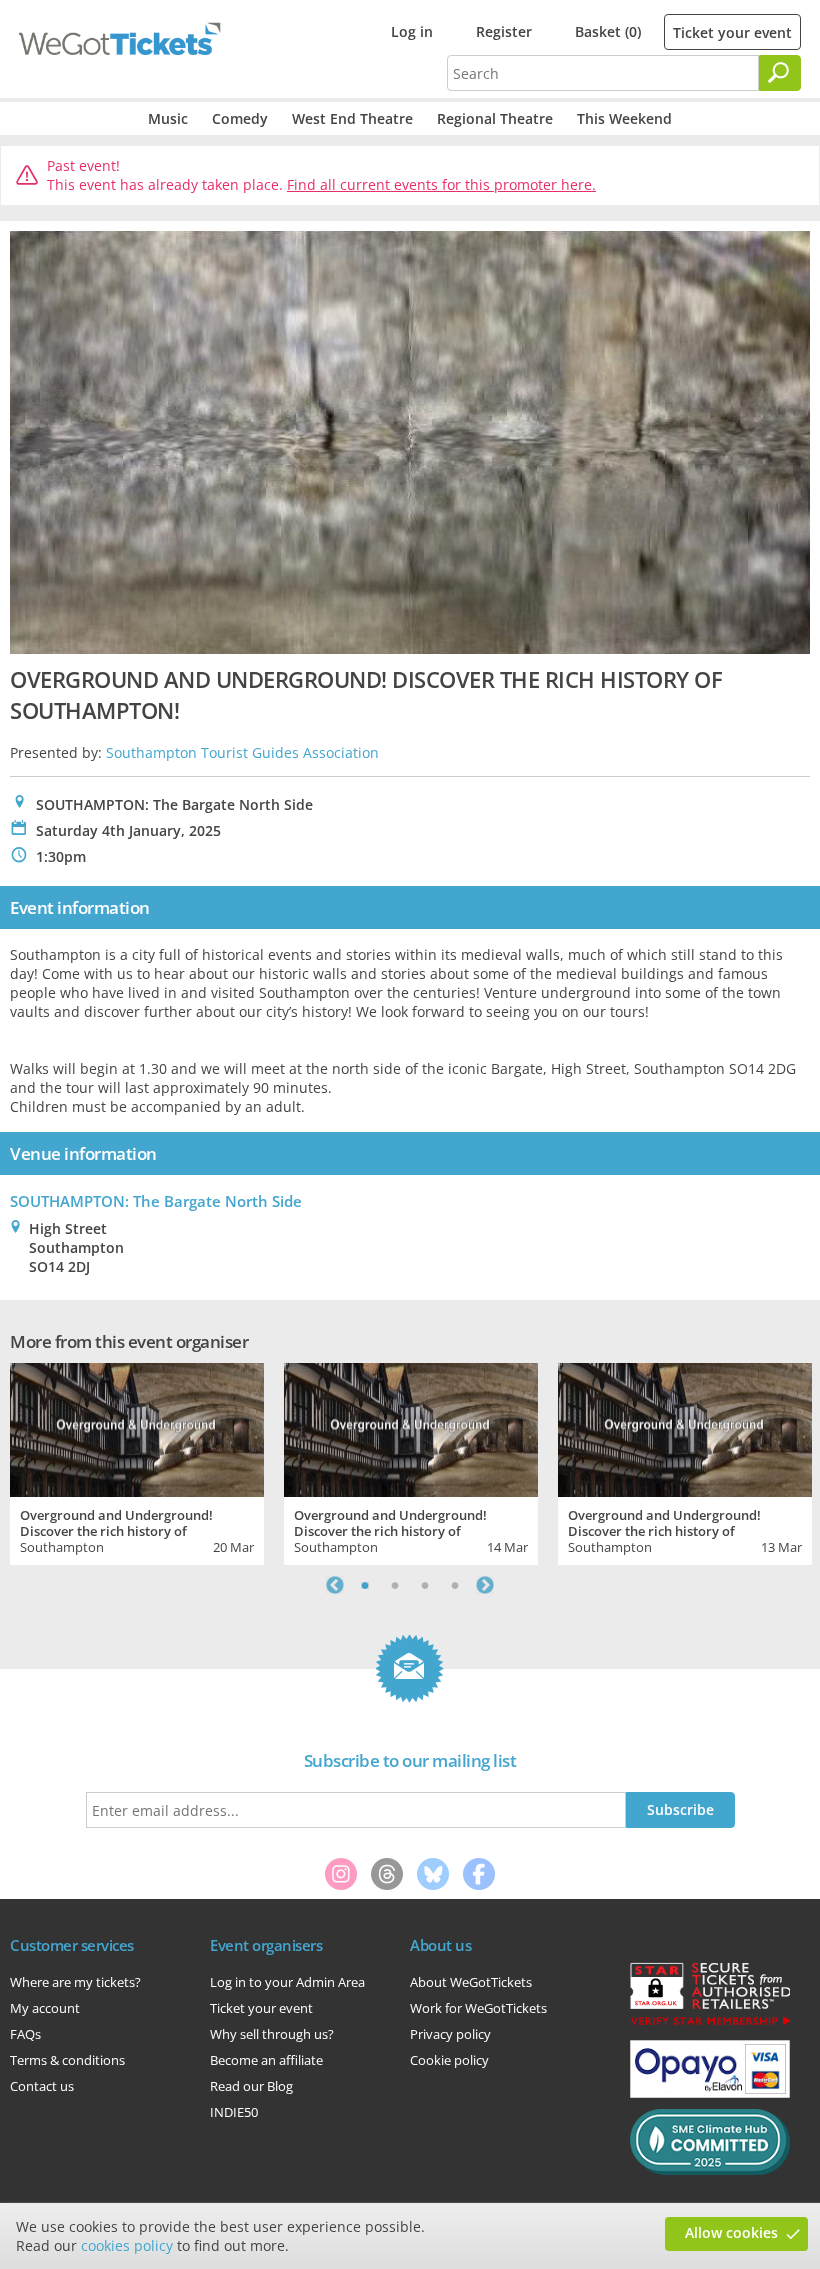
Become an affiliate (266, 2060)
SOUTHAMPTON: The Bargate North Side (156, 1201)
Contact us (42, 2086)
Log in (412, 31)
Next (485, 1585)
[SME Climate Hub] (710, 2170)
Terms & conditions (67, 2060)
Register (504, 31)
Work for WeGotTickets (478, 2008)
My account (45, 2008)
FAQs (25, 2034)
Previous (335, 1585)
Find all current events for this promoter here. (441, 184)
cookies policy (127, 2245)
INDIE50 (234, 2112)
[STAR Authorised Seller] (710, 2024)
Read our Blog (251, 2086)
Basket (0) (608, 31)
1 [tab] (365, 1585)
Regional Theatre (495, 118)
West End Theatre (352, 118)
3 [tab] (425, 1585)
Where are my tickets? (75, 1982)
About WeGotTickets (471, 1982)
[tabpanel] (137, 1461)
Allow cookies (731, 2232)
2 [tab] (395, 1585)
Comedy (240, 118)
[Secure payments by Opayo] (710, 2093)
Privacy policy (450, 2034)
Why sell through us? (272, 2034)
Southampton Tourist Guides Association (242, 752)
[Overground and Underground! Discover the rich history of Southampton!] (137, 1427)
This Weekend (624, 118)
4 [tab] (455, 1585)
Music (168, 118)
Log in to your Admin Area (287, 1982)
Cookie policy (449, 2060)
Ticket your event (732, 32)
